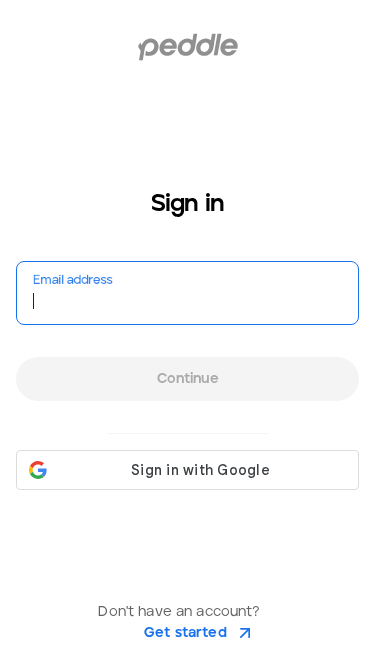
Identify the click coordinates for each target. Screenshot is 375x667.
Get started (185, 633)
